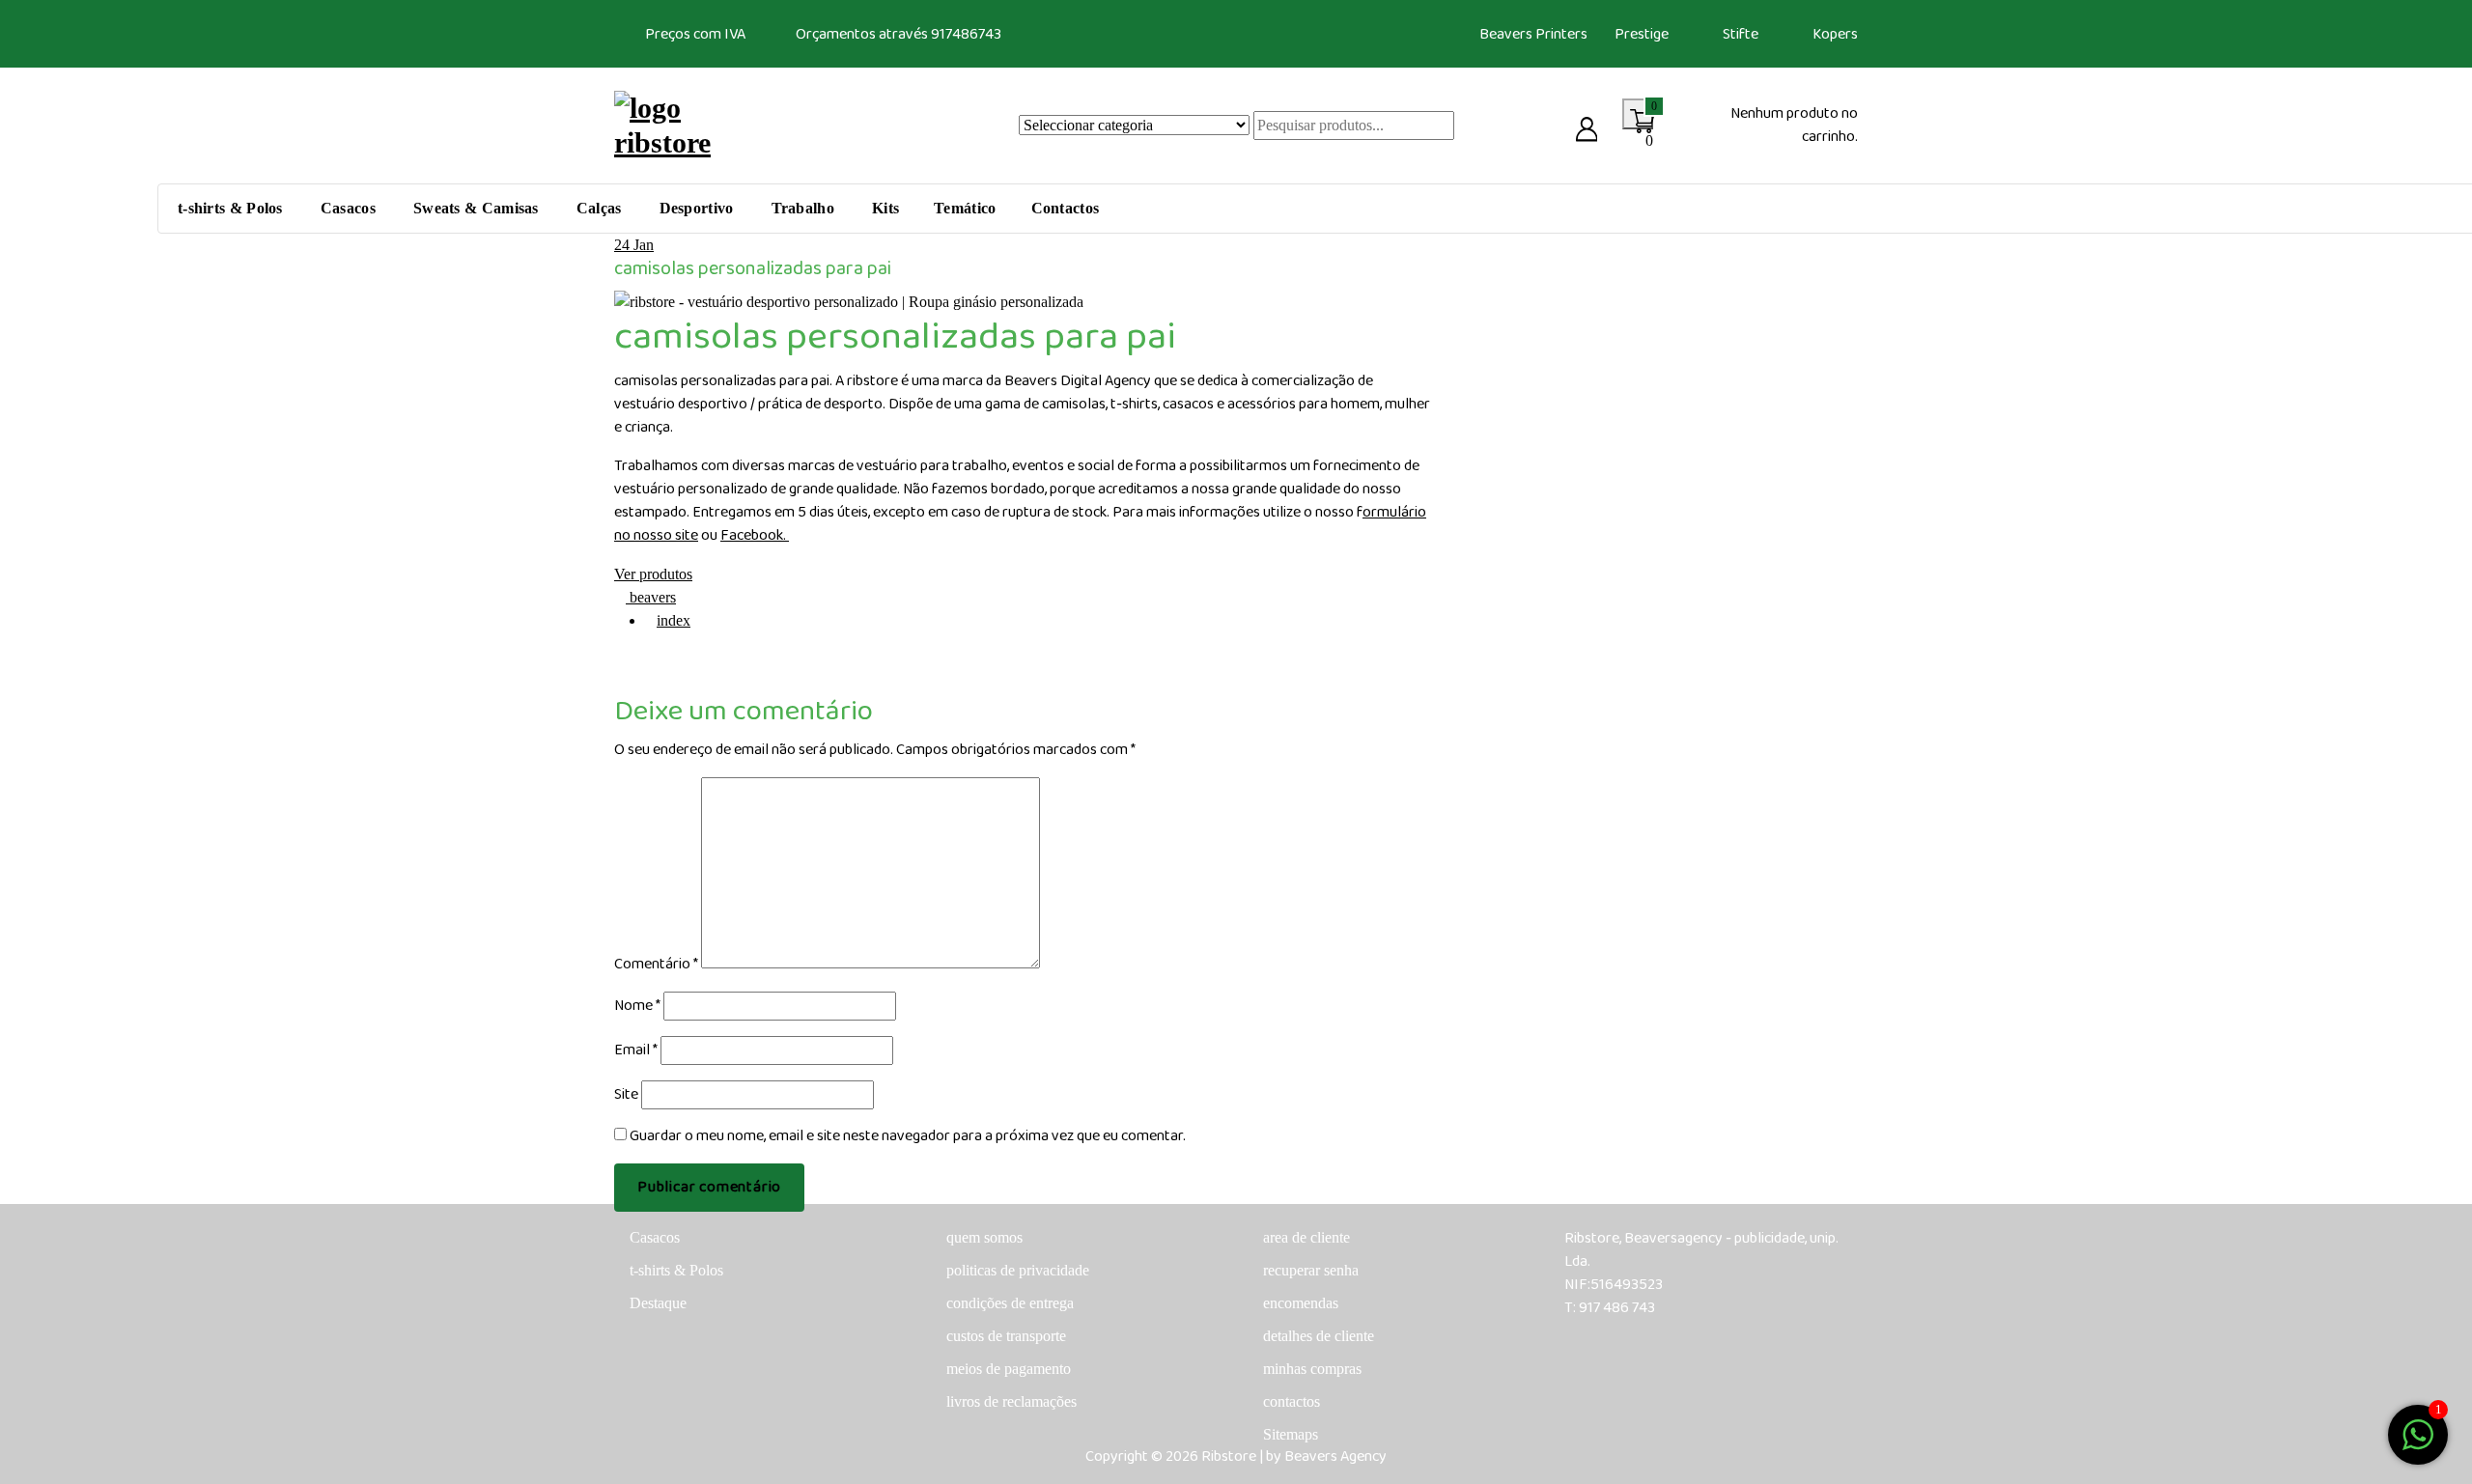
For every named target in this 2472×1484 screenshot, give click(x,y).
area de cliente (1306, 1237)
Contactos (1066, 208)
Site (626, 1095)
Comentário (656, 965)
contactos (1292, 1401)
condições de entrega (1010, 1303)
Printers (1561, 34)
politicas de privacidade (1018, 1270)
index (674, 620)
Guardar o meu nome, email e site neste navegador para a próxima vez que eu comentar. (908, 1136)
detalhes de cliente (1319, 1336)
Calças (599, 208)
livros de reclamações (1011, 1401)
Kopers (1835, 34)
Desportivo (697, 208)
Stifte (1741, 34)
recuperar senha (1311, 1270)
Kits (885, 208)
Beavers (1506, 34)
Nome (637, 1006)
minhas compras (1312, 1369)
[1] (2418, 1433)
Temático (965, 208)
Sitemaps (1291, 1434)
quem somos (984, 1237)
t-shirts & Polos (230, 208)
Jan (634, 245)
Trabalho (803, 208)
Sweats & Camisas (476, 208)
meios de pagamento (1009, 1369)
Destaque (658, 1303)
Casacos (348, 208)
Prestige (1642, 34)
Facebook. (755, 535)
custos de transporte (1006, 1336)
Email (636, 1050)
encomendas (1301, 1303)
